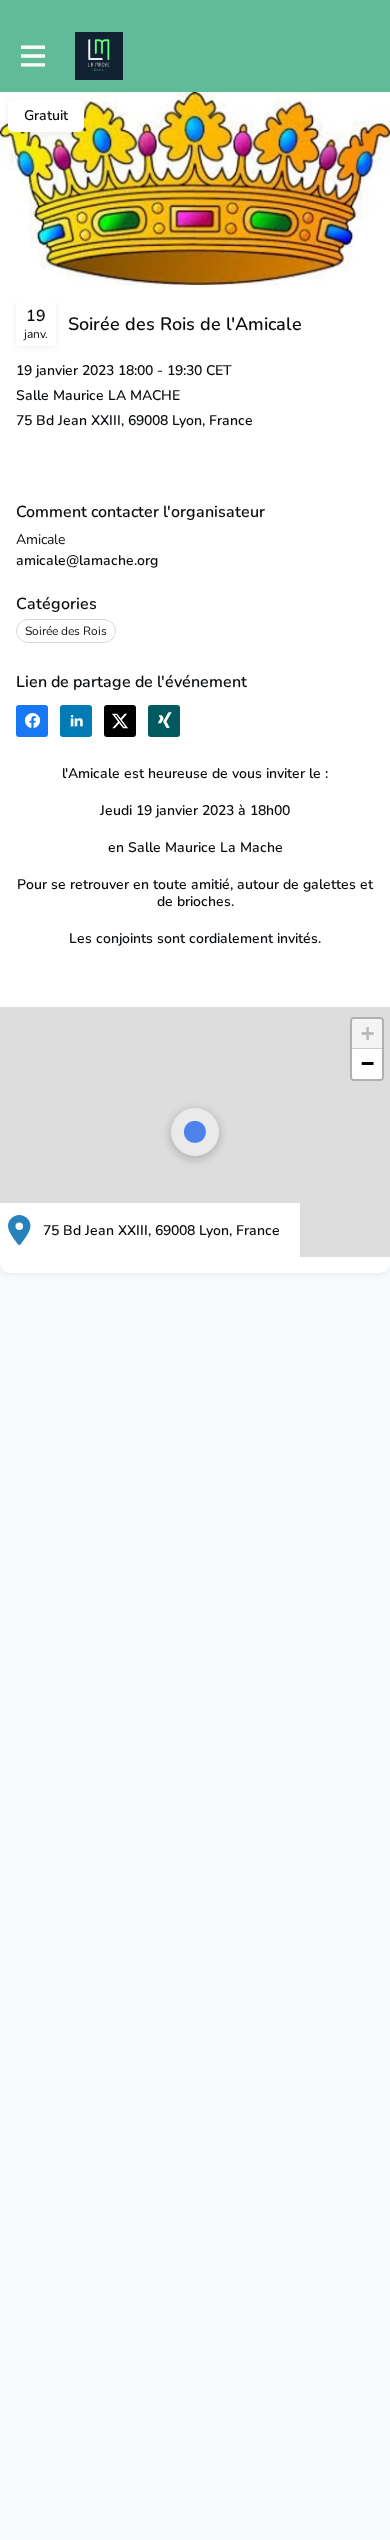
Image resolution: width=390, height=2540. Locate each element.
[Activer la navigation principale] (32, 56)
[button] (32, 721)
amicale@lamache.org (87, 560)
